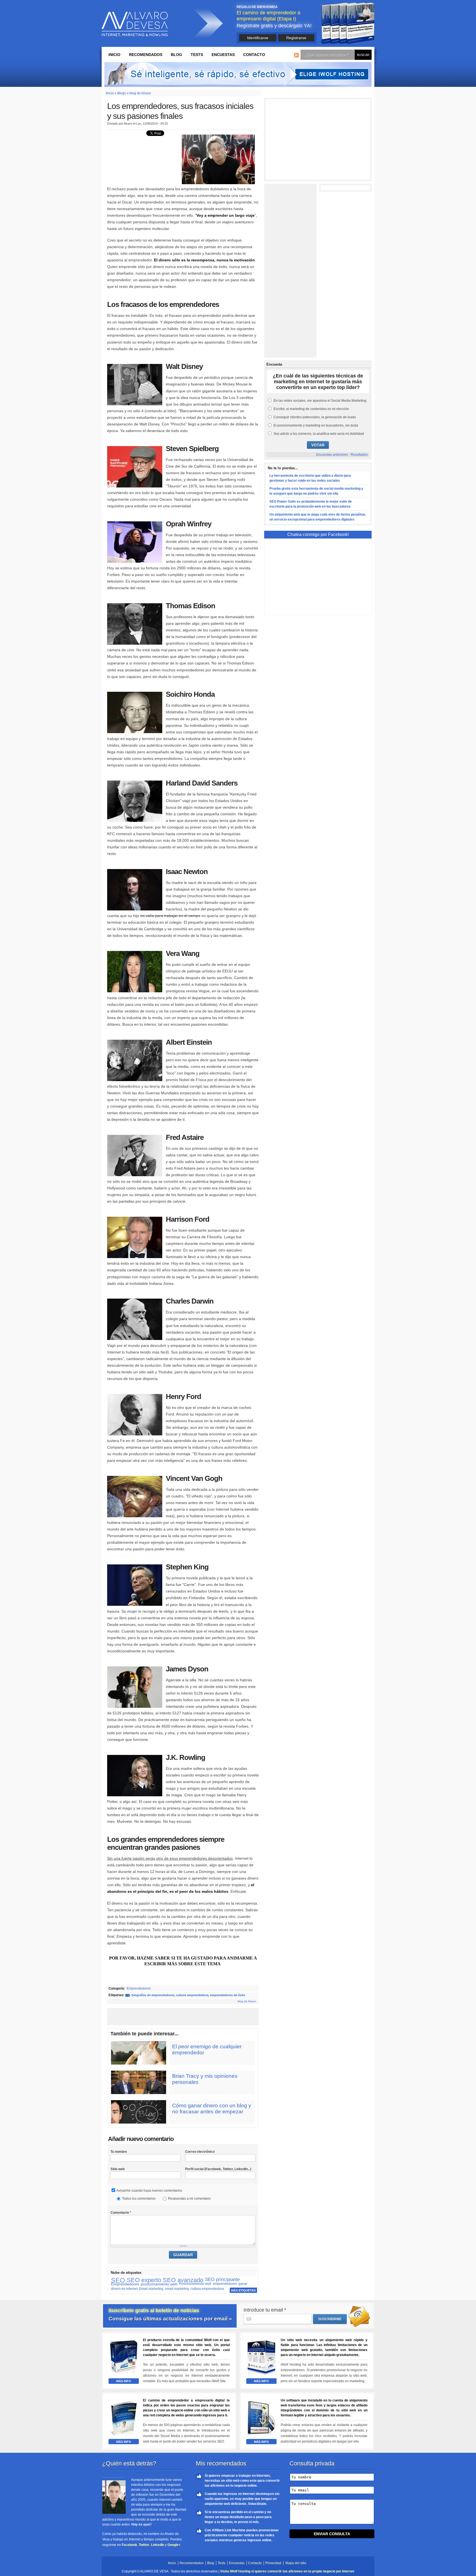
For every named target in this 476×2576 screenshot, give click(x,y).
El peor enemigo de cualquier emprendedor (207, 2050)
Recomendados (146, 55)
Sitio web (117, 2169)
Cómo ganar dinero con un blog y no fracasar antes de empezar (212, 2109)
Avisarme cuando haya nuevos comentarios (149, 2191)
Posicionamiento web (195, 2284)
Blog (176, 55)
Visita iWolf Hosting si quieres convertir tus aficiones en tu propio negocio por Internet (287, 2571)
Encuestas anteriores (332, 455)
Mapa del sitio (296, 2563)
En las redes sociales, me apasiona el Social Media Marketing (320, 401)
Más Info (124, 2381)
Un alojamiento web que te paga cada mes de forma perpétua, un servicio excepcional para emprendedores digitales (318, 517)
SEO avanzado (183, 2280)
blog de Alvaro (140, 93)
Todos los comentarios (139, 2199)
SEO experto (144, 2280)
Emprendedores (139, 1988)
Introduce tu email (265, 2310)
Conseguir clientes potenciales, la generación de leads (315, 417)
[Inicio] (135, 24)
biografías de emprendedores (153, 1995)
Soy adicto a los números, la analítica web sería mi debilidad (319, 434)
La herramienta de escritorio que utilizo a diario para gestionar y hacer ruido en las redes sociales (310, 478)
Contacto (254, 55)
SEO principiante (222, 2279)
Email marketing (151, 2289)
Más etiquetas (243, 2290)
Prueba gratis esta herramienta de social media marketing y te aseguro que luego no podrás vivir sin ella (316, 491)
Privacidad (273, 2563)
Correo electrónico (200, 2152)
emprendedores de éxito (228, 1995)
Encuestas (223, 55)
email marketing (177, 2289)
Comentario (121, 2213)
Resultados (359, 455)
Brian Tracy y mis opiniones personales (205, 2079)
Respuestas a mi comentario (189, 2199)
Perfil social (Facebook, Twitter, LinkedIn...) (218, 2169)
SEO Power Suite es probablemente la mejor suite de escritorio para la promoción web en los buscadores (311, 504)
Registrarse (296, 38)
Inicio (114, 55)
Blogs (122, 93)
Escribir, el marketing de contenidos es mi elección (311, 409)
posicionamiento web (159, 2284)
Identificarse (258, 38)
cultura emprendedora (192, 1995)
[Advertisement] (183, 2017)
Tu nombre (119, 2152)
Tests (197, 55)
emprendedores (225, 2284)
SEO (118, 2280)
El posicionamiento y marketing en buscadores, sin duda (316, 425)
